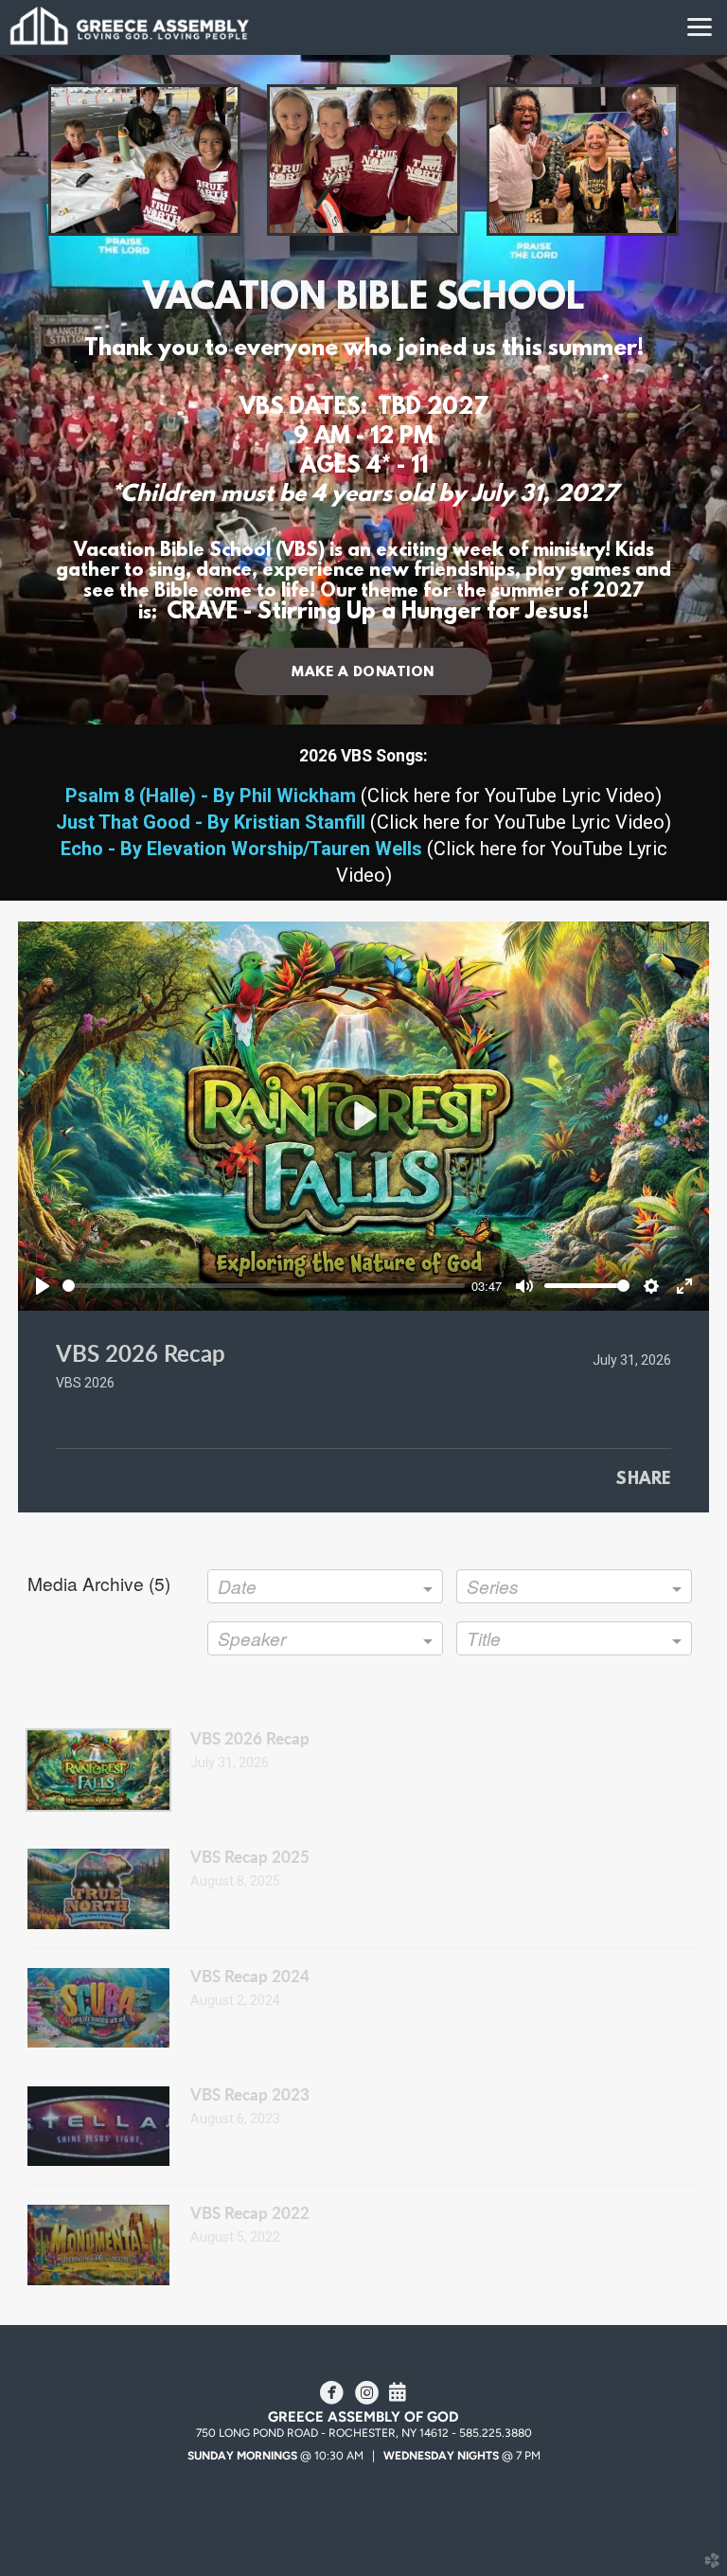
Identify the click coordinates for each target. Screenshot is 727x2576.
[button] (363, 671)
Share (643, 1480)
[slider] (264, 1286)
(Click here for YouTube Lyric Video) (363, 796)
